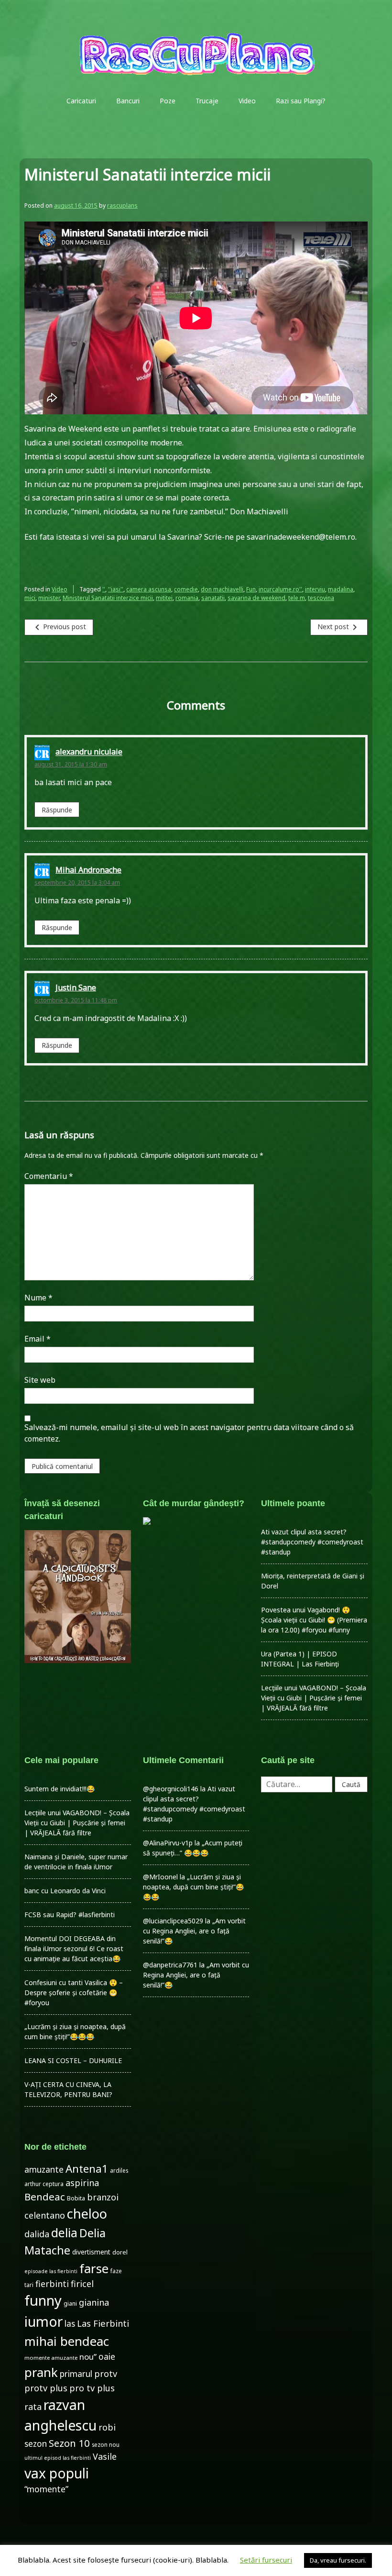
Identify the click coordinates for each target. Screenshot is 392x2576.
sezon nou (106, 2444)
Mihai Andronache (88, 870)
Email (38, 1339)
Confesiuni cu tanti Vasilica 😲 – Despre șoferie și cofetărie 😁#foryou (74, 1993)
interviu (315, 589)
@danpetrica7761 (170, 1965)
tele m (297, 598)
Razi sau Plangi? (301, 101)
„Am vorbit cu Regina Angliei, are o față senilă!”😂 (194, 1931)
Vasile (105, 2456)
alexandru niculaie (89, 752)
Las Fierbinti (103, 2323)
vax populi (57, 2473)
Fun (251, 589)
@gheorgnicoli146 (171, 1789)
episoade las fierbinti (51, 2271)
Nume (38, 1298)
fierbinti (52, 2284)
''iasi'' (116, 589)
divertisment (91, 2252)
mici (30, 598)
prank (41, 2372)
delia (64, 2232)
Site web (40, 1380)
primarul (76, 2374)
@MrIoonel (160, 1877)
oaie (107, 2357)
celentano (45, 2215)
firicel (82, 2284)
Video (247, 101)
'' (104, 589)
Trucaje (207, 101)
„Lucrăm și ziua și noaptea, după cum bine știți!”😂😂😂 (193, 1887)
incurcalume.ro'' (280, 589)
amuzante (44, 2170)
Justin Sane (76, 988)
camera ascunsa (149, 589)
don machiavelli (222, 589)
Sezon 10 (69, 2443)
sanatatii (213, 598)
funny (43, 2300)
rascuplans (122, 205)
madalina (341, 589)
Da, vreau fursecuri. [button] (338, 2560)
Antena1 (87, 2169)
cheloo (87, 2214)
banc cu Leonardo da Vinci (65, 1891)
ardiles (119, 2170)
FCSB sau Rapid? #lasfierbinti (70, 1915)
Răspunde (57, 810)
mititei (164, 598)
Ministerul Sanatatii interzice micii (108, 598)
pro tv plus (92, 2388)
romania (187, 598)
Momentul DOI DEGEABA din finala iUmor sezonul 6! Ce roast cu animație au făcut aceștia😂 (74, 1949)
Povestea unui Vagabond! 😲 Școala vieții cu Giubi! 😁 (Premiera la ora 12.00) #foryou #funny (314, 1620)
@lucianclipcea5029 (173, 1921)
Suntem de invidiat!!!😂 (60, 1789)
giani (70, 2304)
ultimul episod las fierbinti (58, 2458)
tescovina (321, 598)
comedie (186, 589)
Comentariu (49, 1176)
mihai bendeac (67, 2341)
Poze (168, 101)
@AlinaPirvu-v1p (168, 1843)
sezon (36, 2444)
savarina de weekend (256, 598)
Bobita (76, 2198)
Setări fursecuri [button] (266, 2560)
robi (107, 2427)
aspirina (82, 2183)
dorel (120, 2252)
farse (94, 2268)
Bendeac (45, 2197)
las (70, 2324)
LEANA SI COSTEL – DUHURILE (73, 2060)
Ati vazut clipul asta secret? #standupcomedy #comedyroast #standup (312, 1542)
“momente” (46, 2489)
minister (49, 598)
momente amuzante (51, 2358)
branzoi (103, 2197)
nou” (88, 2357)
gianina (94, 2302)
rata (33, 2407)
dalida (37, 2234)
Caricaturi (81, 101)
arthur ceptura (44, 2184)
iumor (44, 2321)
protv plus (46, 2388)
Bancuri (128, 101)
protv (106, 2374)
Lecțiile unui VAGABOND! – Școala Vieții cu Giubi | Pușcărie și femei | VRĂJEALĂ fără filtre (314, 1698)
